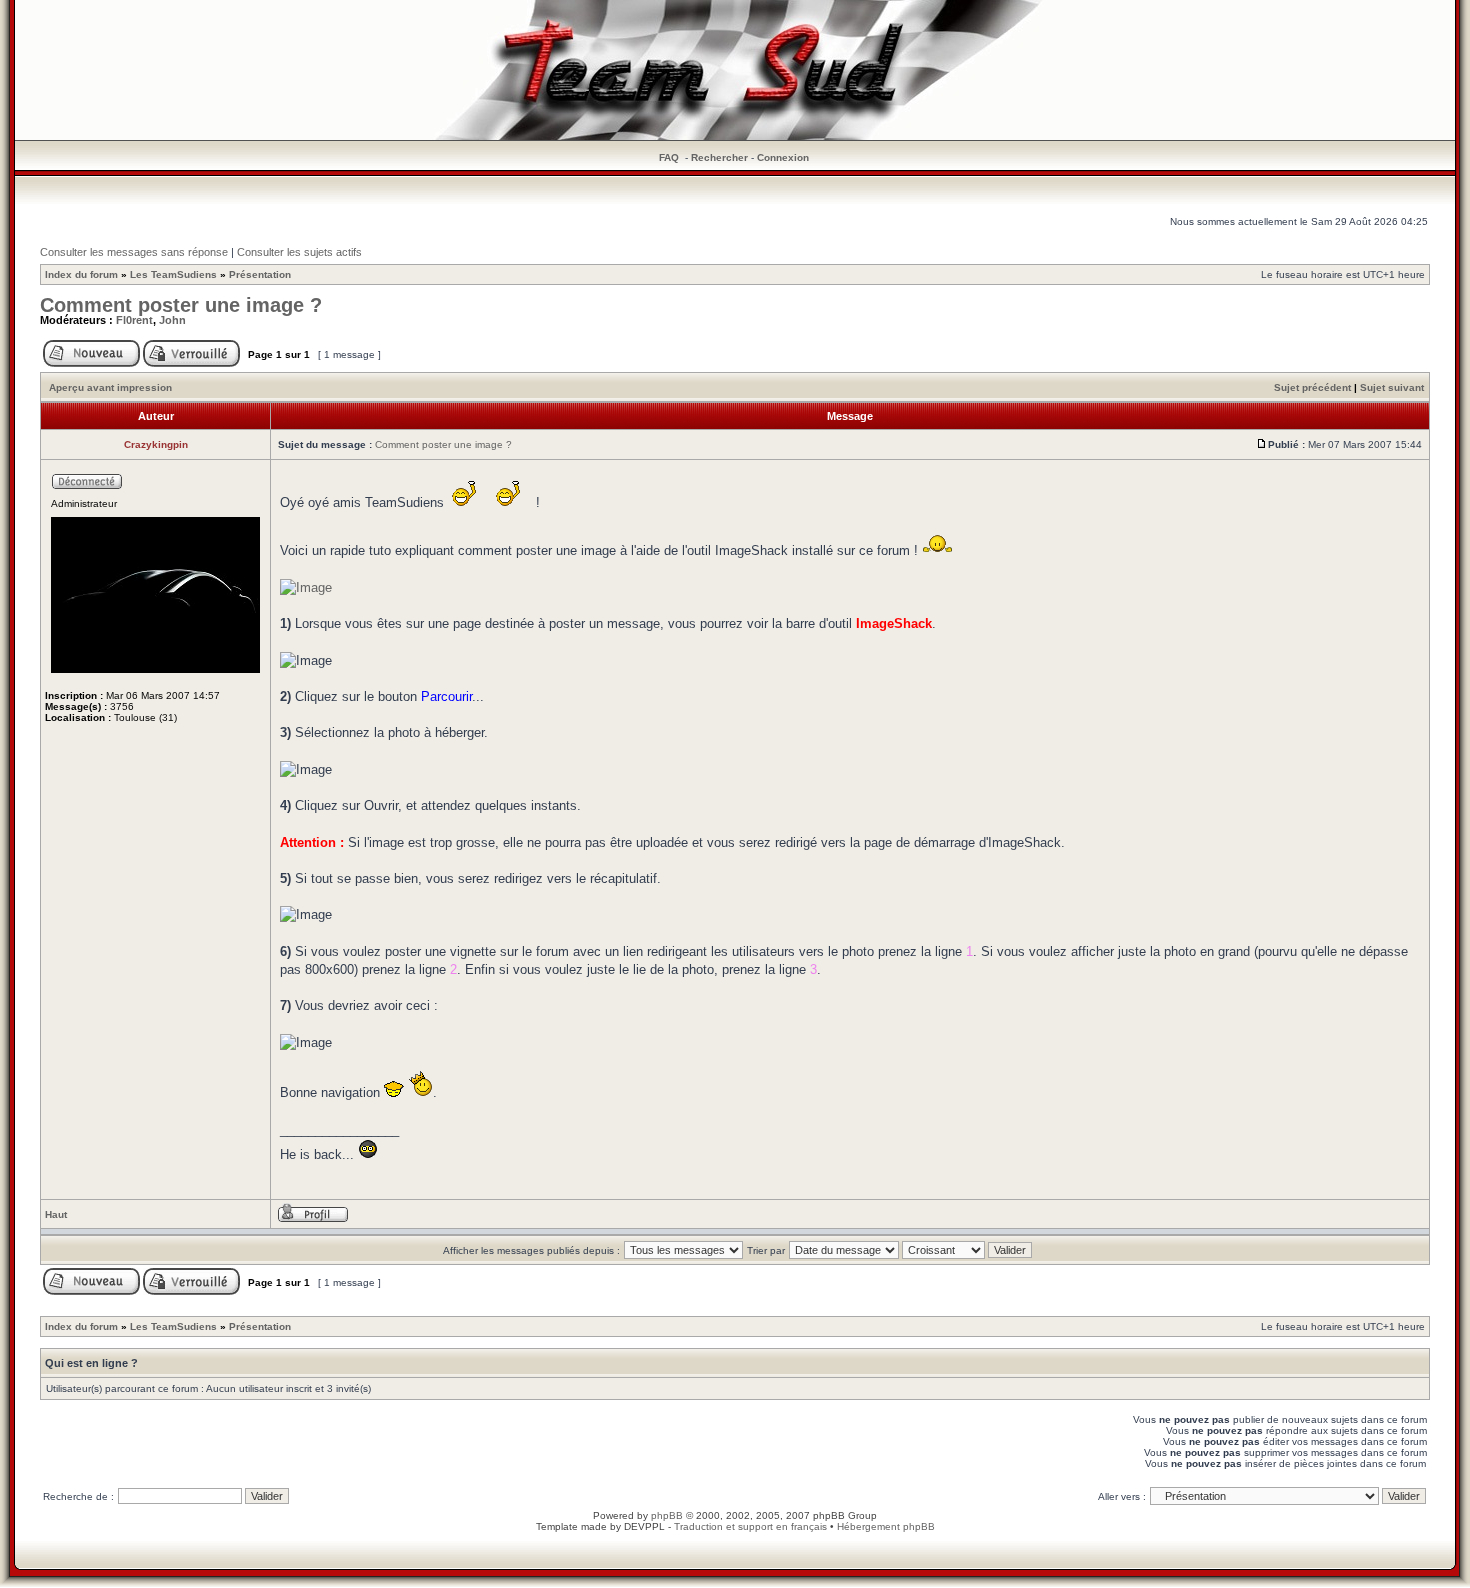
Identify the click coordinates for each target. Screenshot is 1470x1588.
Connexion (783, 157)
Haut (56, 1214)
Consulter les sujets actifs (299, 252)
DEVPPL (644, 1526)
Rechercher (719, 157)
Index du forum (81, 274)
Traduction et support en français (750, 1526)
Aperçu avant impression (110, 387)
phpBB (667, 1515)
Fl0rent (134, 320)
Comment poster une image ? (181, 305)
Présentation (260, 274)
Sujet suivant (1392, 387)
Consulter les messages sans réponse (134, 252)
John (172, 320)
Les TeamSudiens (173, 274)
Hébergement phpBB (886, 1526)
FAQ (669, 157)
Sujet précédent (1312, 387)
